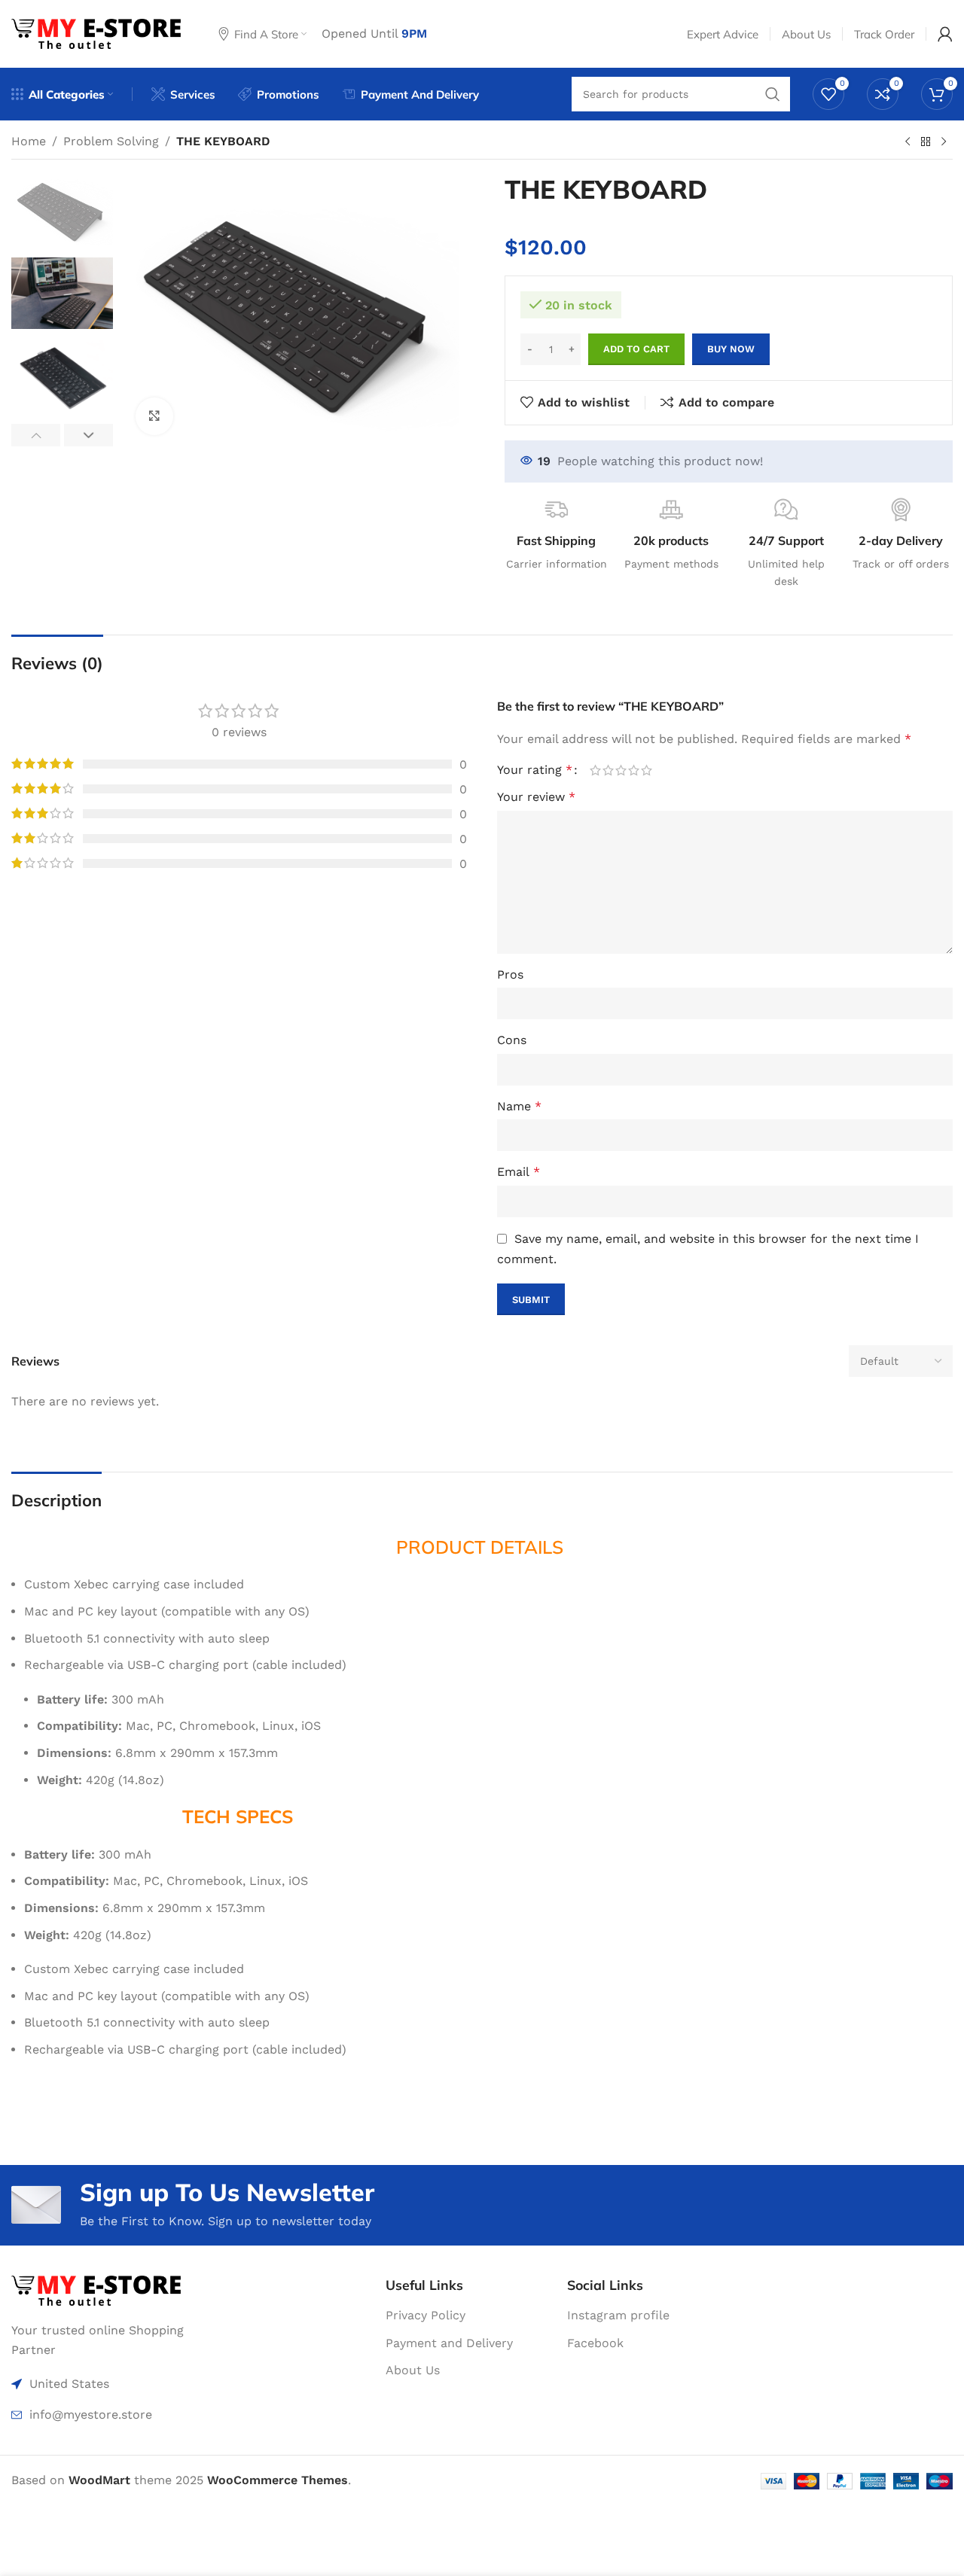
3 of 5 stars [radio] (621, 770)
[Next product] (944, 142)
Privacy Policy (426, 2315)
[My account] (945, 34)
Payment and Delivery (449, 2343)
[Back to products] (926, 142)
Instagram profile (618, 2315)
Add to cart (636, 349)
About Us (413, 2370)
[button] (36, 435)
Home (29, 141)
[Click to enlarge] (154, 416)
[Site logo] (96, 33)
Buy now (731, 349)
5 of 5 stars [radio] (647, 770)
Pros (510, 974)
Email (519, 1172)
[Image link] (96, 2290)
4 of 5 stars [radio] (634, 770)
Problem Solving (111, 141)
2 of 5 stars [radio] (608, 770)
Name (519, 1106)
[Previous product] (908, 142)
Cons (512, 1040)
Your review (536, 797)
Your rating (535, 770)
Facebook (595, 2343)
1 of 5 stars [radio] (595, 770)
